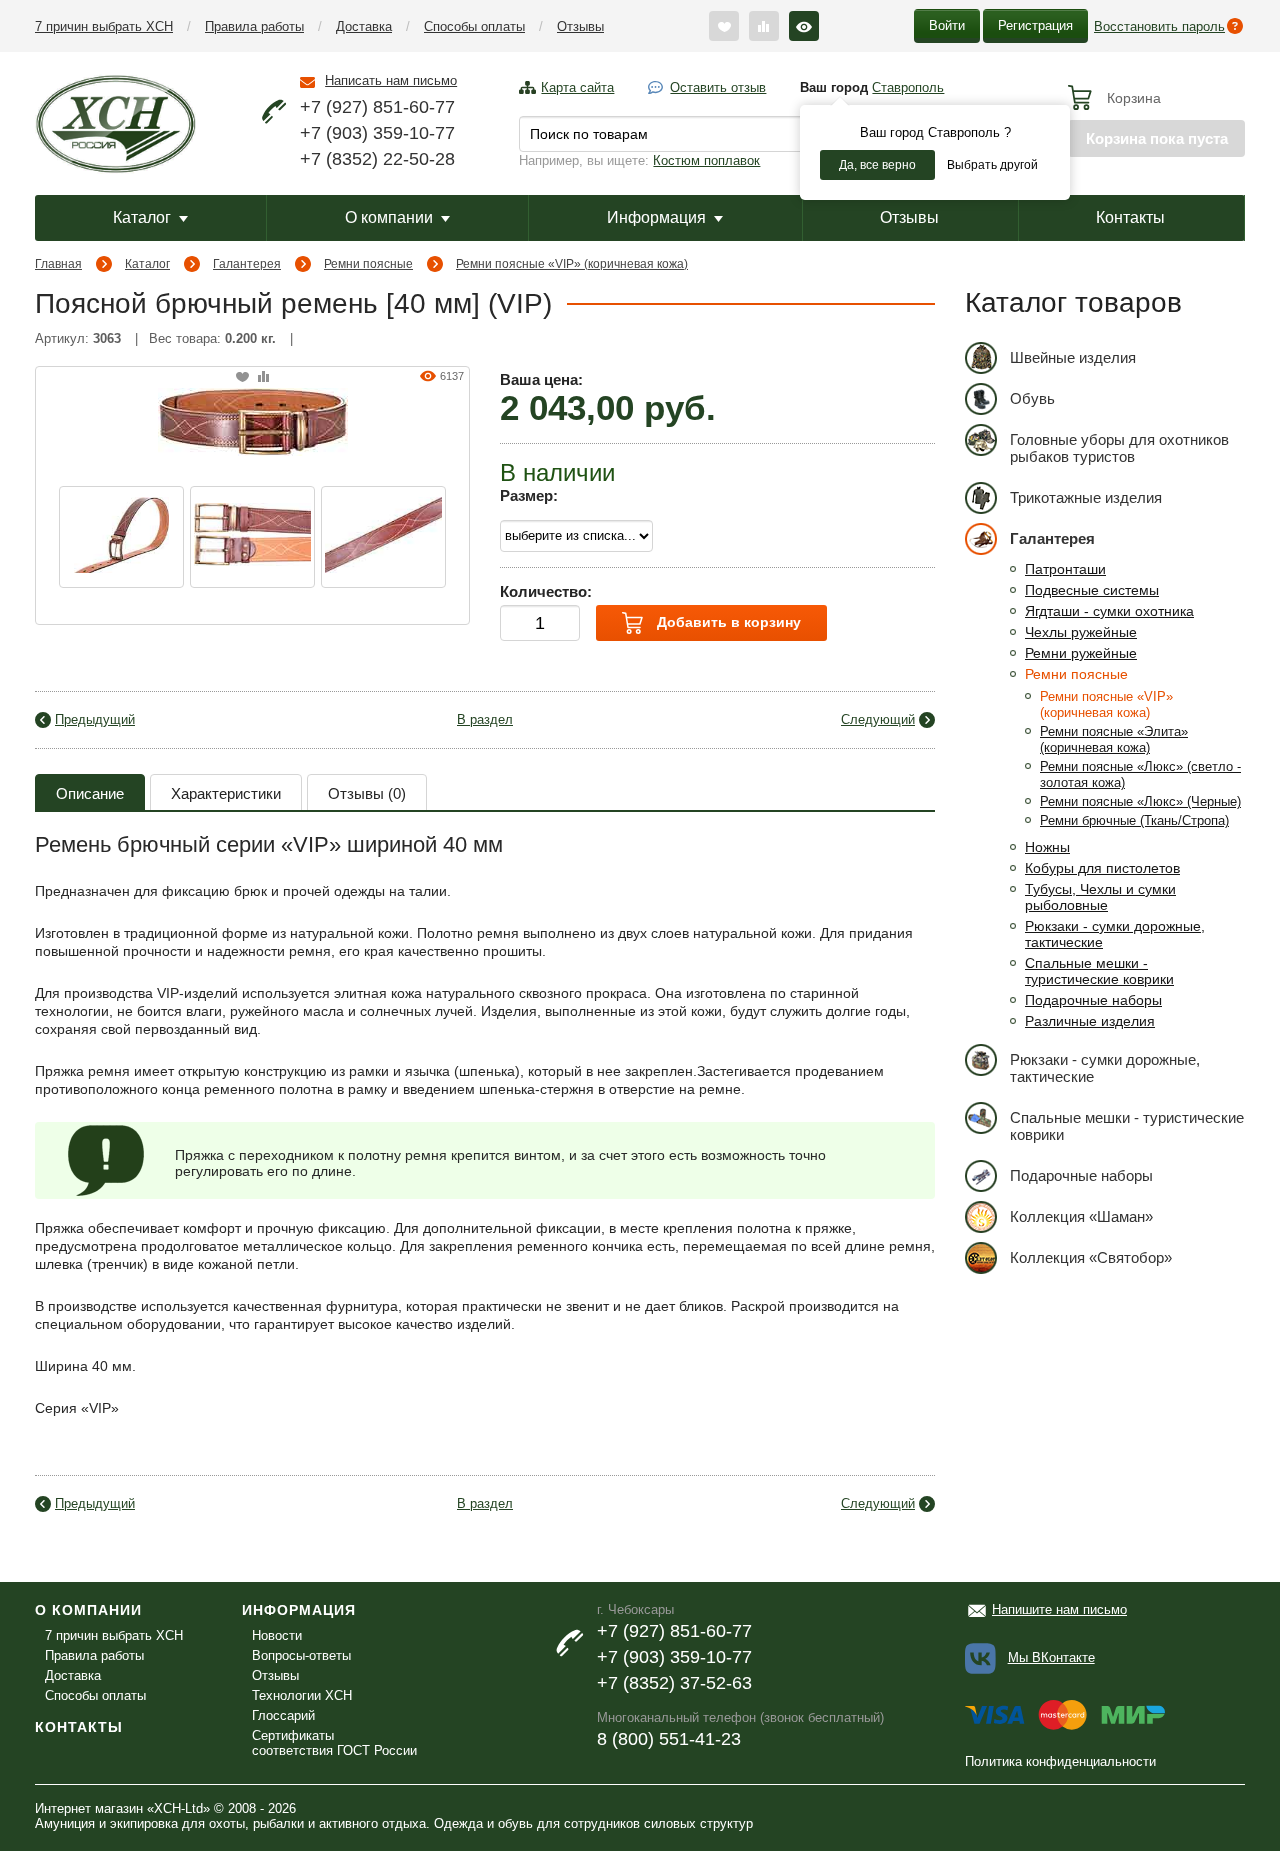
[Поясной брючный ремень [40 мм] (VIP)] (253, 420)
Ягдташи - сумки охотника (1109, 611)
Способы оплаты (474, 26)
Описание (90, 793)
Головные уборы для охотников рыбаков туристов (1119, 448)
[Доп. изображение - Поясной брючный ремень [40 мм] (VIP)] (121, 537)
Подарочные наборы (1093, 1000)
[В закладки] (242, 377)
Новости (277, 1635)
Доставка (364, 26)
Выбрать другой (992, 165)
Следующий (878, 719)
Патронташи (1065, 569)
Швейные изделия (1073, 357)
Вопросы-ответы (301, 1655)
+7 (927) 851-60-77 (377, 107)
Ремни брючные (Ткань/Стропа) (1134, 820)
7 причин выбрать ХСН (104, 26)
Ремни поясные (368, 264)
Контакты (1130, 217)
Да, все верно (877, 165)
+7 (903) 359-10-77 (377, 133)
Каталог (142, 217)
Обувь (1032, 398)
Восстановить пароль (1159, 26)
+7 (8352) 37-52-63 (674, 1683)
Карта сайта (577, 87)
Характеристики (226, 793)
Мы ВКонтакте (1051, 1657)
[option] (121, 537)
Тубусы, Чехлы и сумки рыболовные (1100, 897)
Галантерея (247, 264)
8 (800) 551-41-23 (669, 1739)
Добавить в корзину (727, 622)
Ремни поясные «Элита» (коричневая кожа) (1114, 739)
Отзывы (580, 26)
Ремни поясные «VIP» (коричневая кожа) (572, 264)
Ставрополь (908, 87)
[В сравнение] (263, 377)
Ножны (1047, 847)
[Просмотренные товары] (804, 26)
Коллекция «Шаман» (1081, 1216)
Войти (947, 25)
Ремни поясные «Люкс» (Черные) (1140, 801)
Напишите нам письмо (1059, 1609)
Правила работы (254, 26)
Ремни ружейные (1081, 653)
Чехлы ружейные (1081, 632)
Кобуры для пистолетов (1102, 868)
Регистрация (1035, 25)
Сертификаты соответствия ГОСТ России (334, 1743)
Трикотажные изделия (1086, 497)
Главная (58, 264)
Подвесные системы (1092, 590)
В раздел (485, 719)
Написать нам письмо (391, 80)
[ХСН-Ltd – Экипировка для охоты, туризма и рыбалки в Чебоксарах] (115, 122)
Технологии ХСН (302, 1695)
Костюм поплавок (706, 160)
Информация (656, 217)
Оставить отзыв (718, 87)
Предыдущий (95, 719)
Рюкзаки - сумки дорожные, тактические (1105, 1068)
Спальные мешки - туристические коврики (1099, 971)
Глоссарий (283, 1715)
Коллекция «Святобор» (1091, 1257)
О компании (389, 217)
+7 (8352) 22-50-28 (377, 159)
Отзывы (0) (367, 793)
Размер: (529, 495)
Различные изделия (1090, 1021)
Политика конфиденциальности (1060, 1761)
